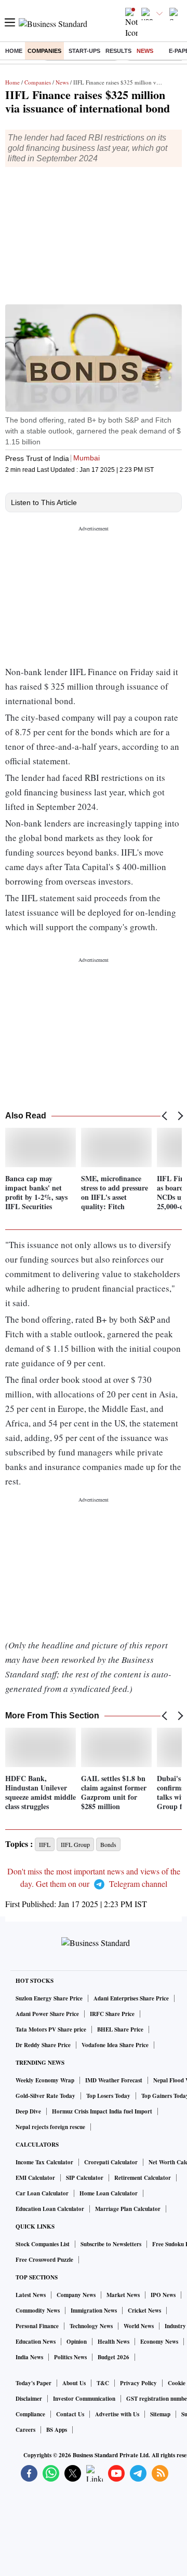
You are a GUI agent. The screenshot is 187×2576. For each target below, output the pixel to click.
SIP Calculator (85, 2178)
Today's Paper (34, 2383)
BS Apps (57, 2430)
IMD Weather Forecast (114, 2080)
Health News (113, 2342)
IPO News (163, 2295)
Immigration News (94, 2311)
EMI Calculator (35, 2178)
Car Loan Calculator (42, 2193)
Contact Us (70, 2414)
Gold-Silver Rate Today (45, 2096)
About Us (74, 2383)
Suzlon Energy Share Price (49, 1998)
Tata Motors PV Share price (51, 2029)
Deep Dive (28, 2111)
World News (139, 2326)
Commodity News (38, 2311)
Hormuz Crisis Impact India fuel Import (102, 2111)
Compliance (30, 2414)
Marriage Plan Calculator (128, 2209)
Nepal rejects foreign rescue (50, 2127)
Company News (76, 2295)
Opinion (77, 2342)
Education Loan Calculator (50, 2209)
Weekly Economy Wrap (45, 2080)
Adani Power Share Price (47, 2014)
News (145, 51)
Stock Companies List (43, 2244)
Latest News (31, 2295)
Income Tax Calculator (44, 2162)
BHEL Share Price (120, 2029)
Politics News (70, 2357)
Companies (44, 51)
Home (14, 51)
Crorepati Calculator (111, 2162)
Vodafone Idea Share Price (115, 2045)
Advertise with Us (117, 2414)
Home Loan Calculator (109, 2193)
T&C (103, 2383)
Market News (123, 2295)
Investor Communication (84, 2399)
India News (29, 2357)
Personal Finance (37, 2326)
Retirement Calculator (143, 2178)
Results (118, 51)
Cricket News (144, 2311)
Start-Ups (84, 51)
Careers (25, 2430)
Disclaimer (29, 2399)
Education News (36, 2342)
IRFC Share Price (112, 2014)
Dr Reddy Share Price (43, 2045)
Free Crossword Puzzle (44, 2260)
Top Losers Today (108, 2096)
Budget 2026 (113, 2357)
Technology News (91, 2326)
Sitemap (160, 2414)
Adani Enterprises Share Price (131, 1998)
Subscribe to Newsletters (111, 2244)
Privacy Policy (138, 2383)
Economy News (159, 2342)
